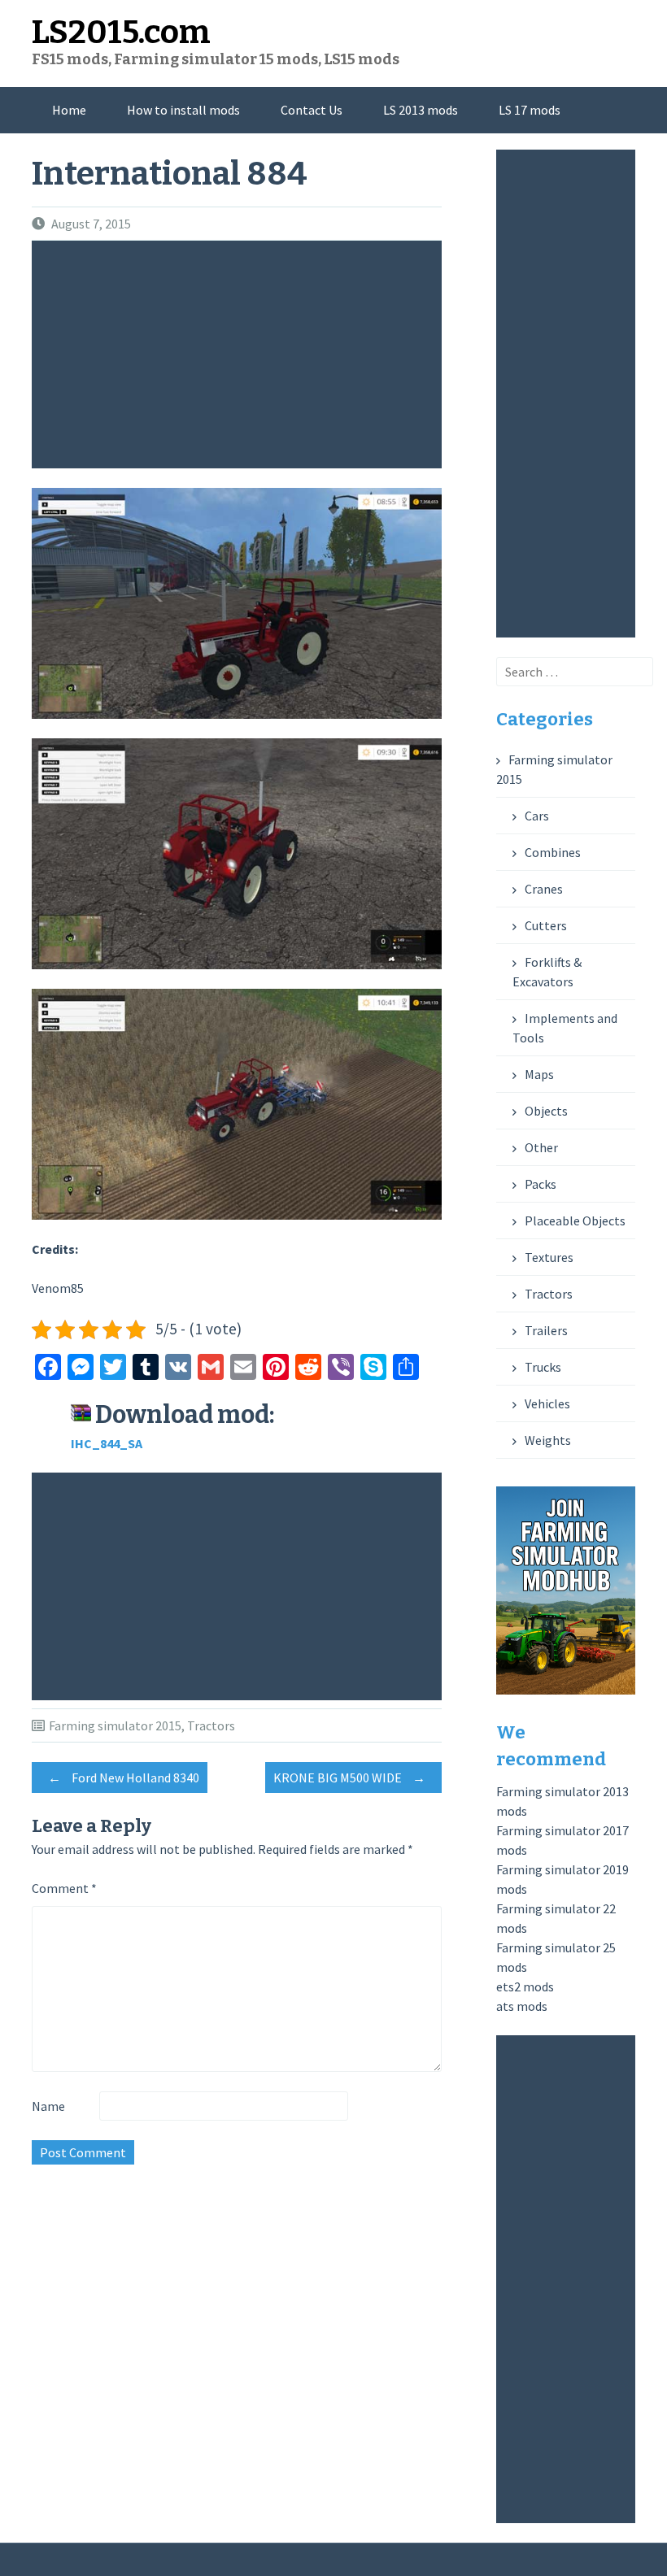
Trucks (543, 1367)
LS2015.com (121, 33)
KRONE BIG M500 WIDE (349, 1778)
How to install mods (183, 110)
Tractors (211, 1725)
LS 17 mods (530, 110)
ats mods (522, 2006)
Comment (64, 1888)
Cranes (544, 889)
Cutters (546, 925)
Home (69, 110)
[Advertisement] (241, 355)
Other (541, 1147)
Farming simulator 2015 (115, 1725)
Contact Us (312, 110)
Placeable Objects (575, 1221)
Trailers (546, 1330)
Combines (553, 852)
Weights (548, 1440)
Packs (541, 1184)
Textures (549, 1257)
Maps (539, 1074)
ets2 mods (525, 1986)
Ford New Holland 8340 (124, 1778)
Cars (537, 816)
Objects (546, 1111)
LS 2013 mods (421, 110)
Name (48, 2106)
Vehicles (547, 1403)
